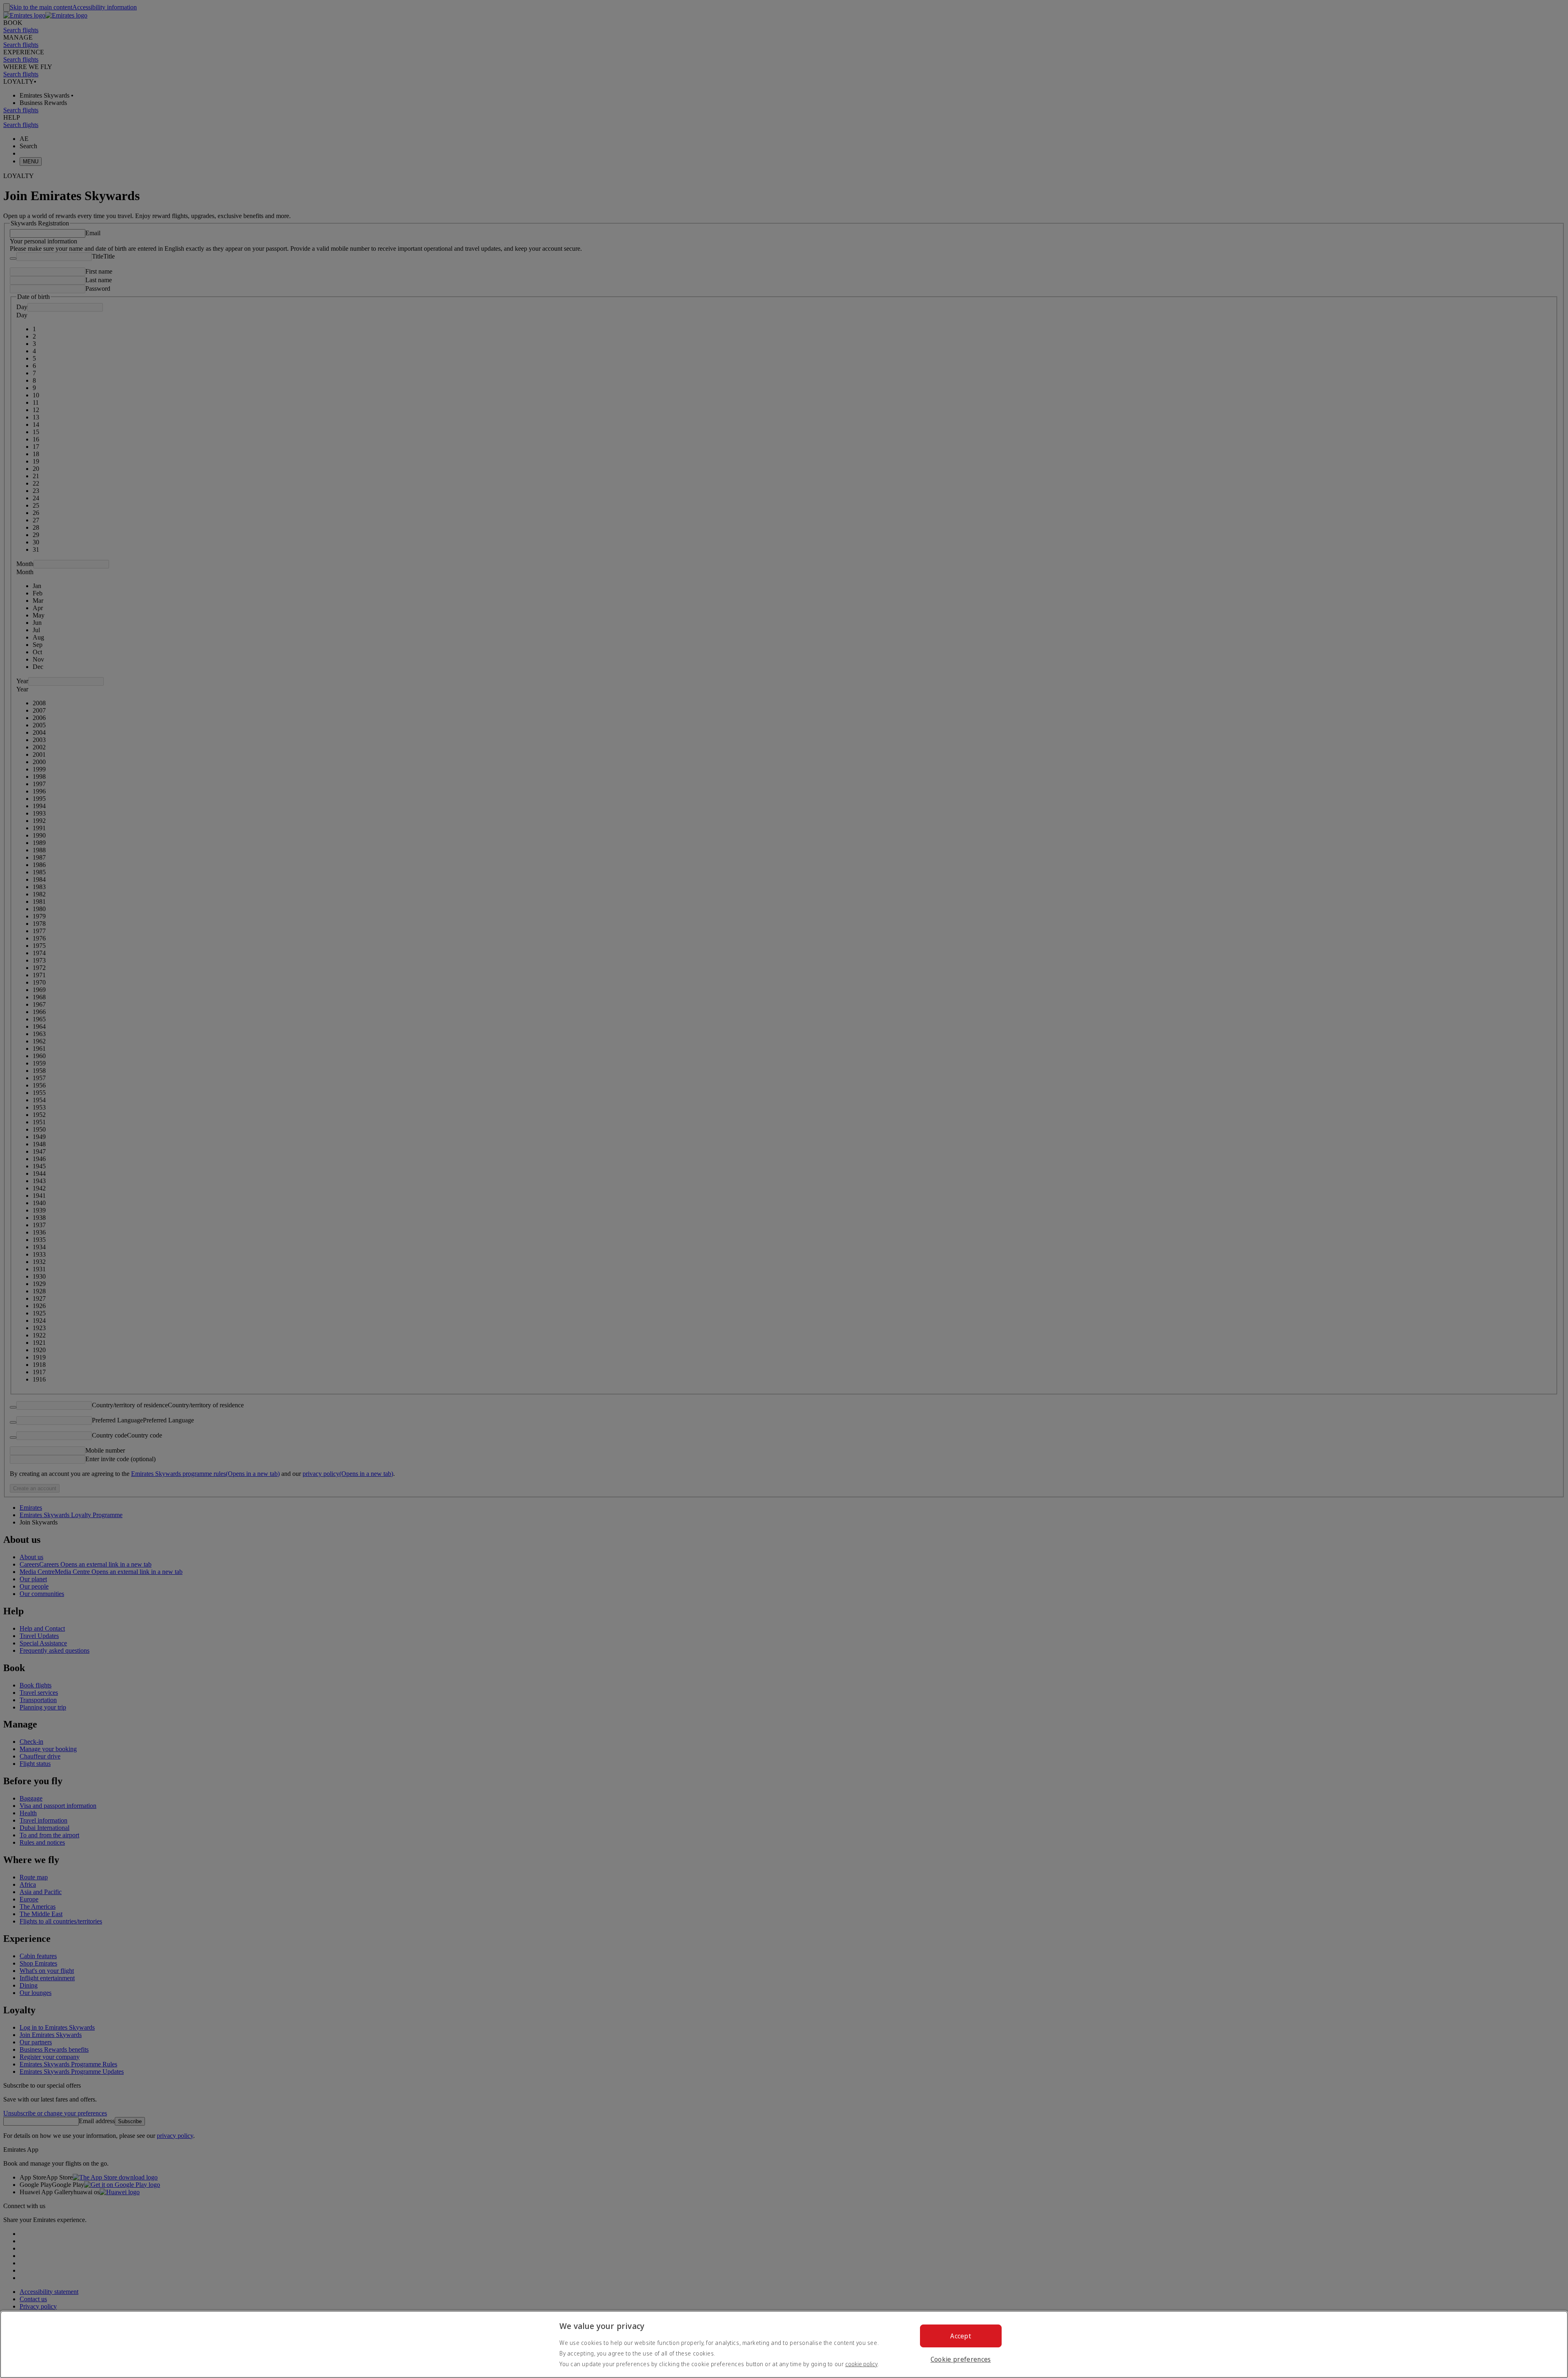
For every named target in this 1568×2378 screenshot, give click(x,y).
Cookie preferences (961, 2359)
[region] (784, 2344)
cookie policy (861, 2364)
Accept (961, 2336)
